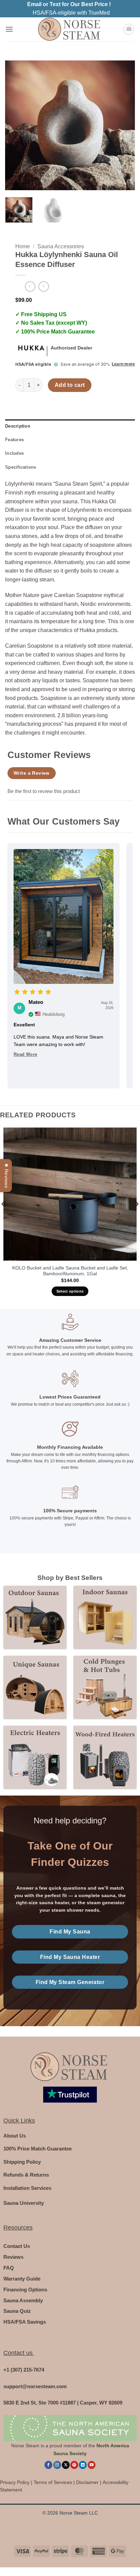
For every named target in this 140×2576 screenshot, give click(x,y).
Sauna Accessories (61, 246)
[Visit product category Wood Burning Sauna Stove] (105, 1757)
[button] (9, 29)
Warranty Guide (22, 2279)
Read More (25, 1054)
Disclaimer (87, 2482)
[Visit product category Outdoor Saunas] (35, 1617)
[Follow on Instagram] (57, 2465)
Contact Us (17, 2246)
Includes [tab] (14, 453)
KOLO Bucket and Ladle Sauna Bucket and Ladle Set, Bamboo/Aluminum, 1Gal (70, 1271)
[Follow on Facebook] (48, 2465)
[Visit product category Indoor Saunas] (105, 1617)
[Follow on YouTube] (92, 2465)
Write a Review (32, 773)
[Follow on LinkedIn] (83, 2465)
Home (23, 246)
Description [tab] (18, 426)
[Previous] (16, 125)
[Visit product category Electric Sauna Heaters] (35, 1757)
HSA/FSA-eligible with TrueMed (71, 13)
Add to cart (70, 385)
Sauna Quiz (17, 2311)
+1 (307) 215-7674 (24, 2370)
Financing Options (25, 2290)
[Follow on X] (66, 2465)
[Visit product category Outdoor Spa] (105, 1687)
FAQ (9, 2268)
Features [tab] (14, 440)
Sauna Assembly (23, 2300)
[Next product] (30, 286)
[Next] (124, 125)
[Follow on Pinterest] (74, 2465)
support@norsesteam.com (35, 2386)
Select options (70, 1291)
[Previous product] (44, 286)
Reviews (13, 2257)
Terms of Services (53, 2482)
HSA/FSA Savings (25, 2322)
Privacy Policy (15, 2482)
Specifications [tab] (21, 467)
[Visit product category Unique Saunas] (35, 1687)
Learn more (123, 364)
